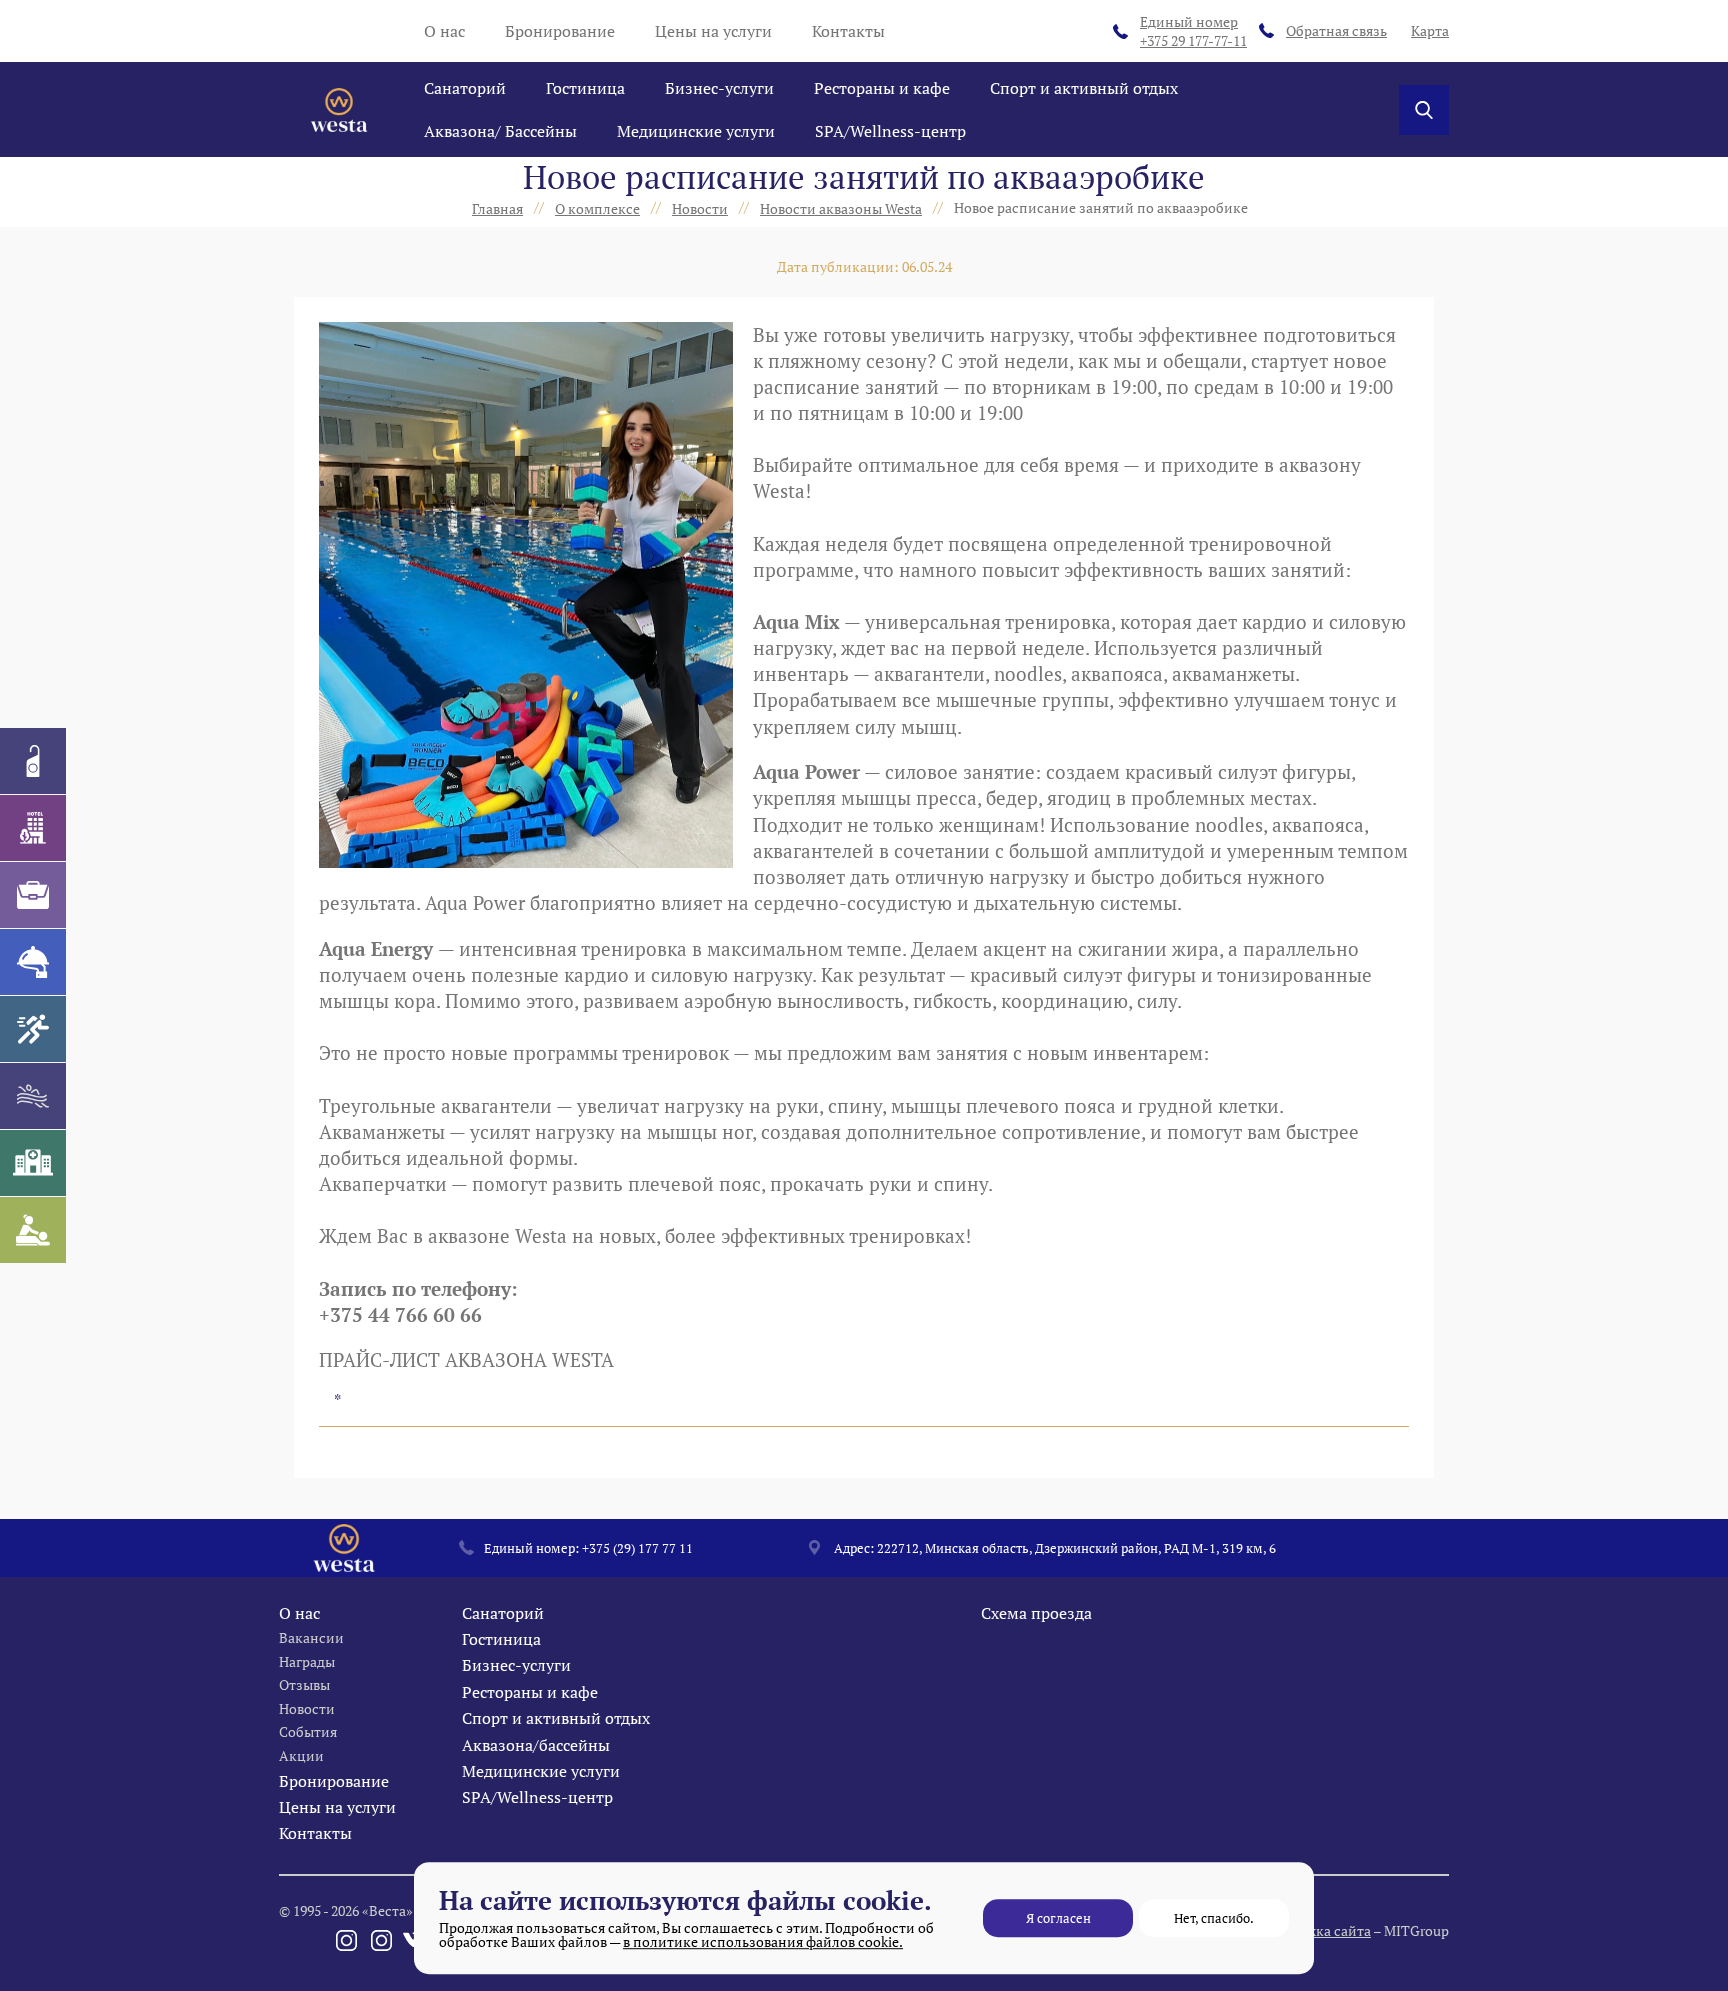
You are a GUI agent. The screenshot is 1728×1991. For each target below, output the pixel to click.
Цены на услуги (713, 31)
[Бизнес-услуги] (33, 895)
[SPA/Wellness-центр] (33, 1230)
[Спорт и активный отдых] (33, 1029)
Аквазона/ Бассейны (500, 131)
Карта (1430, 30)
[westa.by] (339, 110)
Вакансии (311, 1637)
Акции (301, 1755)
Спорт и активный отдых (1084, 88)
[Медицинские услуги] (33, 1163)
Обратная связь (1336, 30)
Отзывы (304, 1684)
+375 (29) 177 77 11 (637, 1548)
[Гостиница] (33, 828)
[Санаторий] (33, 761)
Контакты (848, 31)
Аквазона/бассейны (536, 1745)
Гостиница (585, 88)
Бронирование (560, 31)
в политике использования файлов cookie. (763, 1941)
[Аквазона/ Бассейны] (33, 1096)
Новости (307, 1708)
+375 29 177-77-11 (1193, 31)
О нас (444, 31)
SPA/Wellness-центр (890, 131)
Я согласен (1058, 1918)
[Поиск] (1424, 110)
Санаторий (465, 88)
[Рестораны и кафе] (33, 962)
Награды (307, 1661)
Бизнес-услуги (719, 88)
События (308, 1731)
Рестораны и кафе (882, 88)
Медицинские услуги (696, 131)
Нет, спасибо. (1214, 1918)
